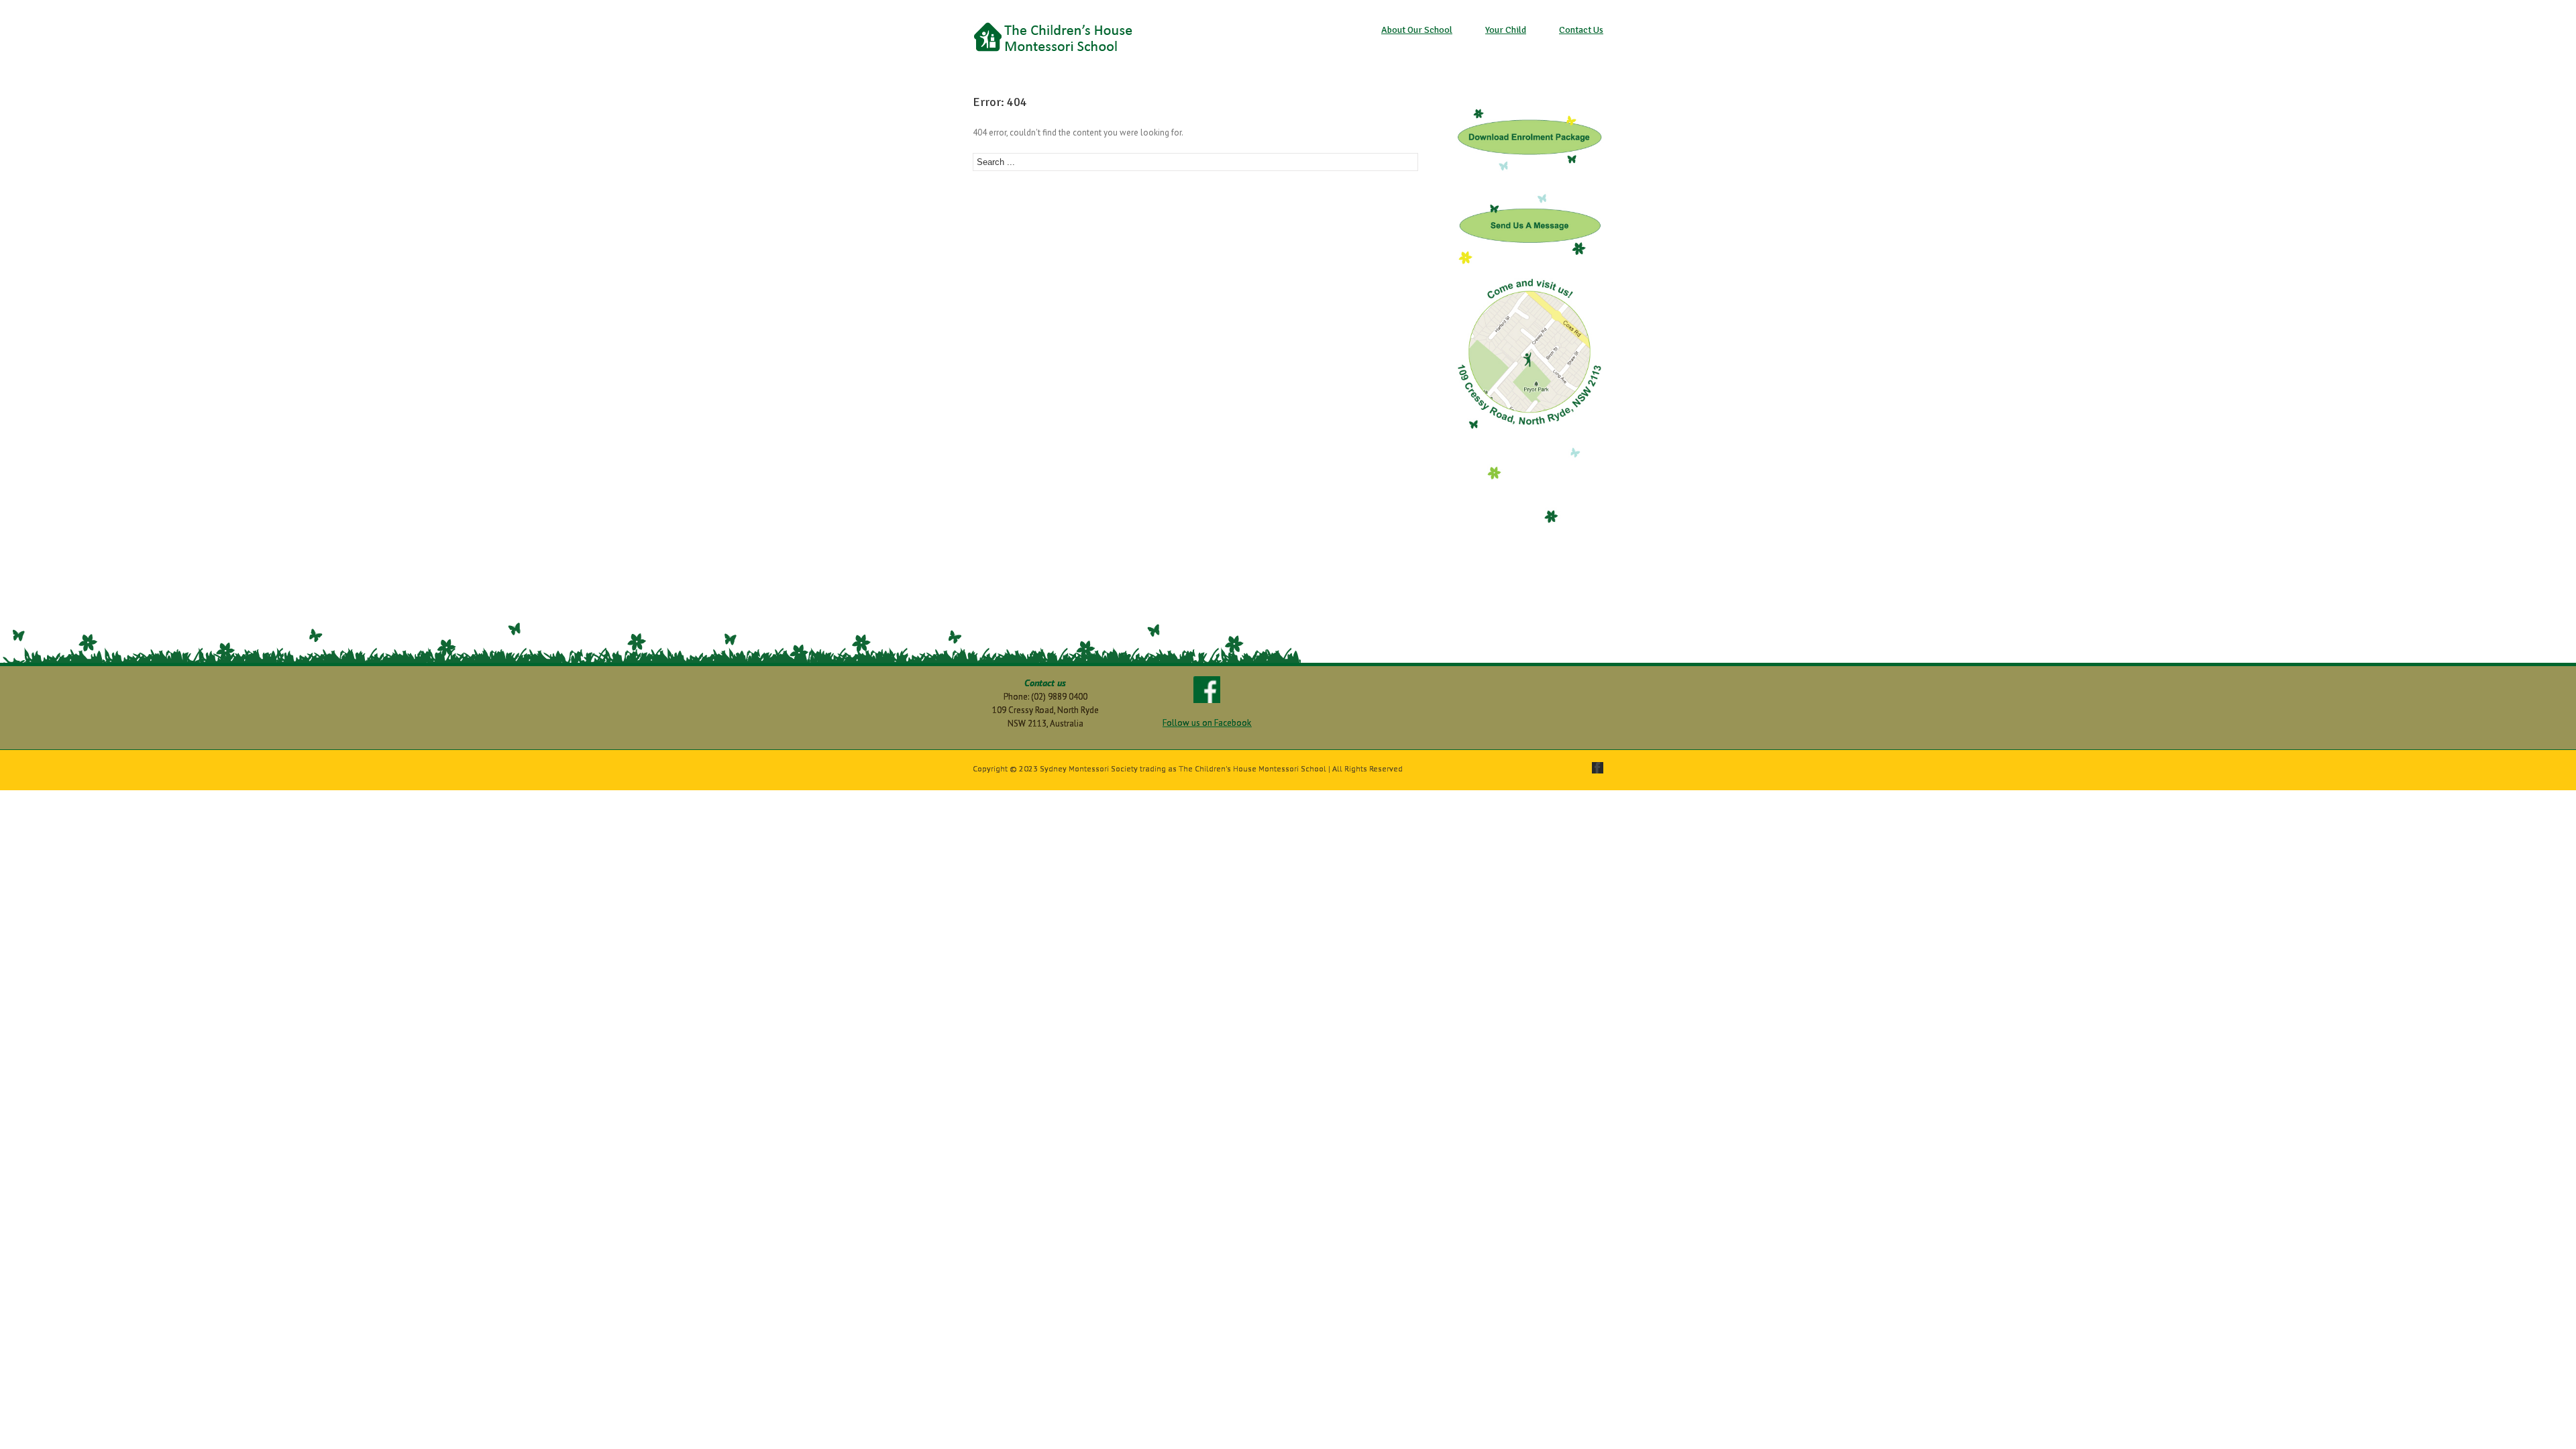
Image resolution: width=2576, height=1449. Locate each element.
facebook (1598, 768)
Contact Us (1581, 30)
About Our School (1417, 30)
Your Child (1506, 30)
